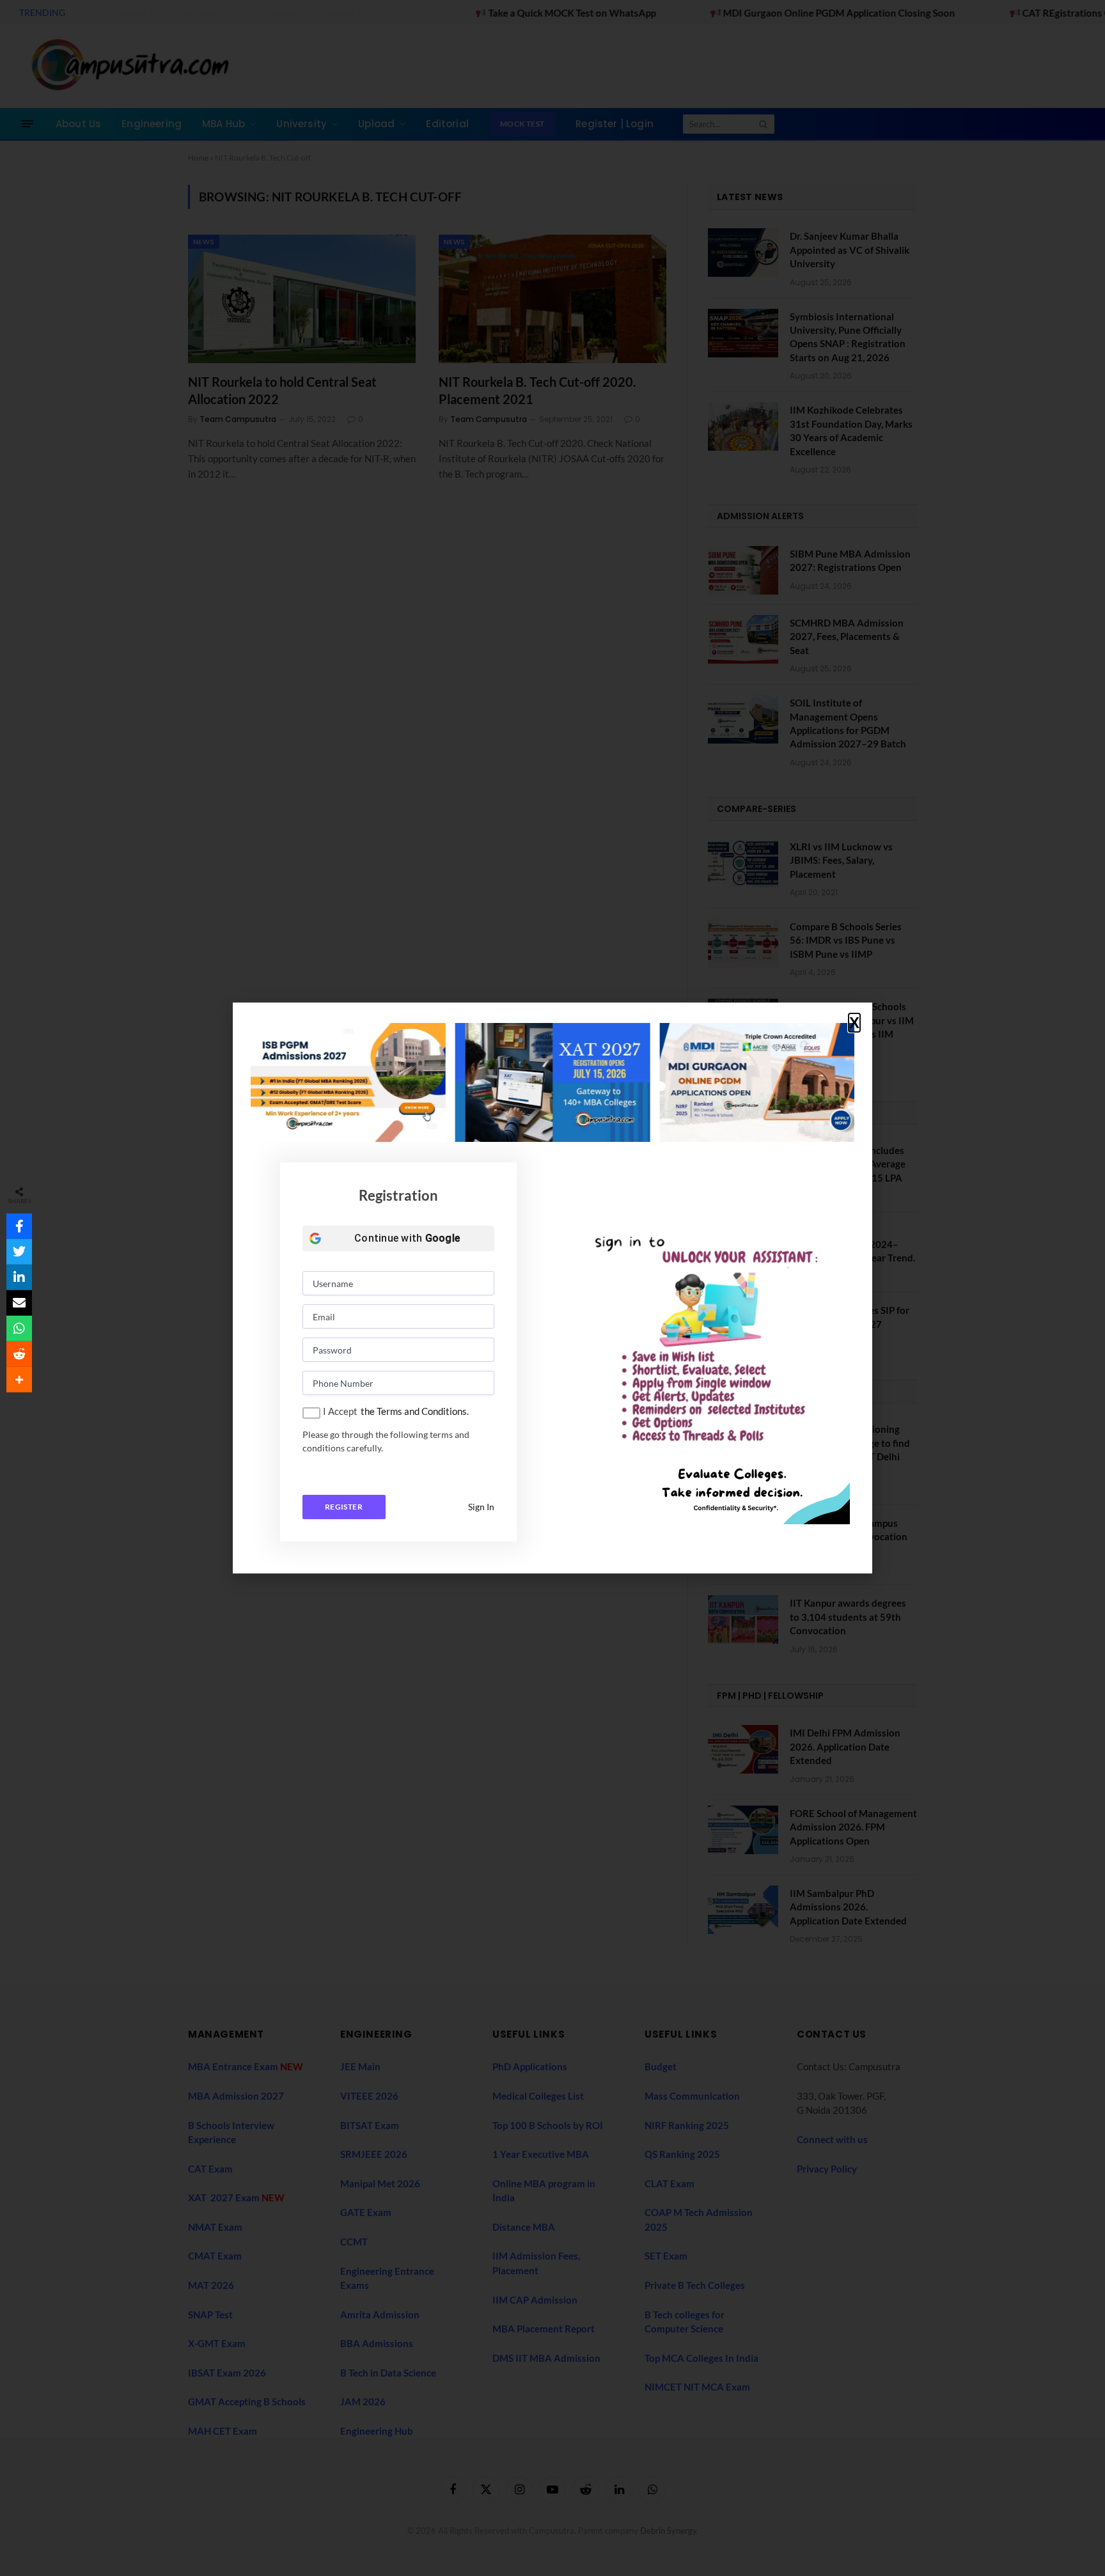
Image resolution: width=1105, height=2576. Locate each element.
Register (344, 1507)
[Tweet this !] (19, 1252)
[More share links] (19, 1380)
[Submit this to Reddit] (19, 1354)
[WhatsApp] (19, 1329)
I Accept (340, 1411)
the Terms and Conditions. (415, 1411)
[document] (552, 1288)
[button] (854, 1023)
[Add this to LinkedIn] (19, 1277)
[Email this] (19, 1303)
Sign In (481, 1507)
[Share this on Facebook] (19, 1226)
